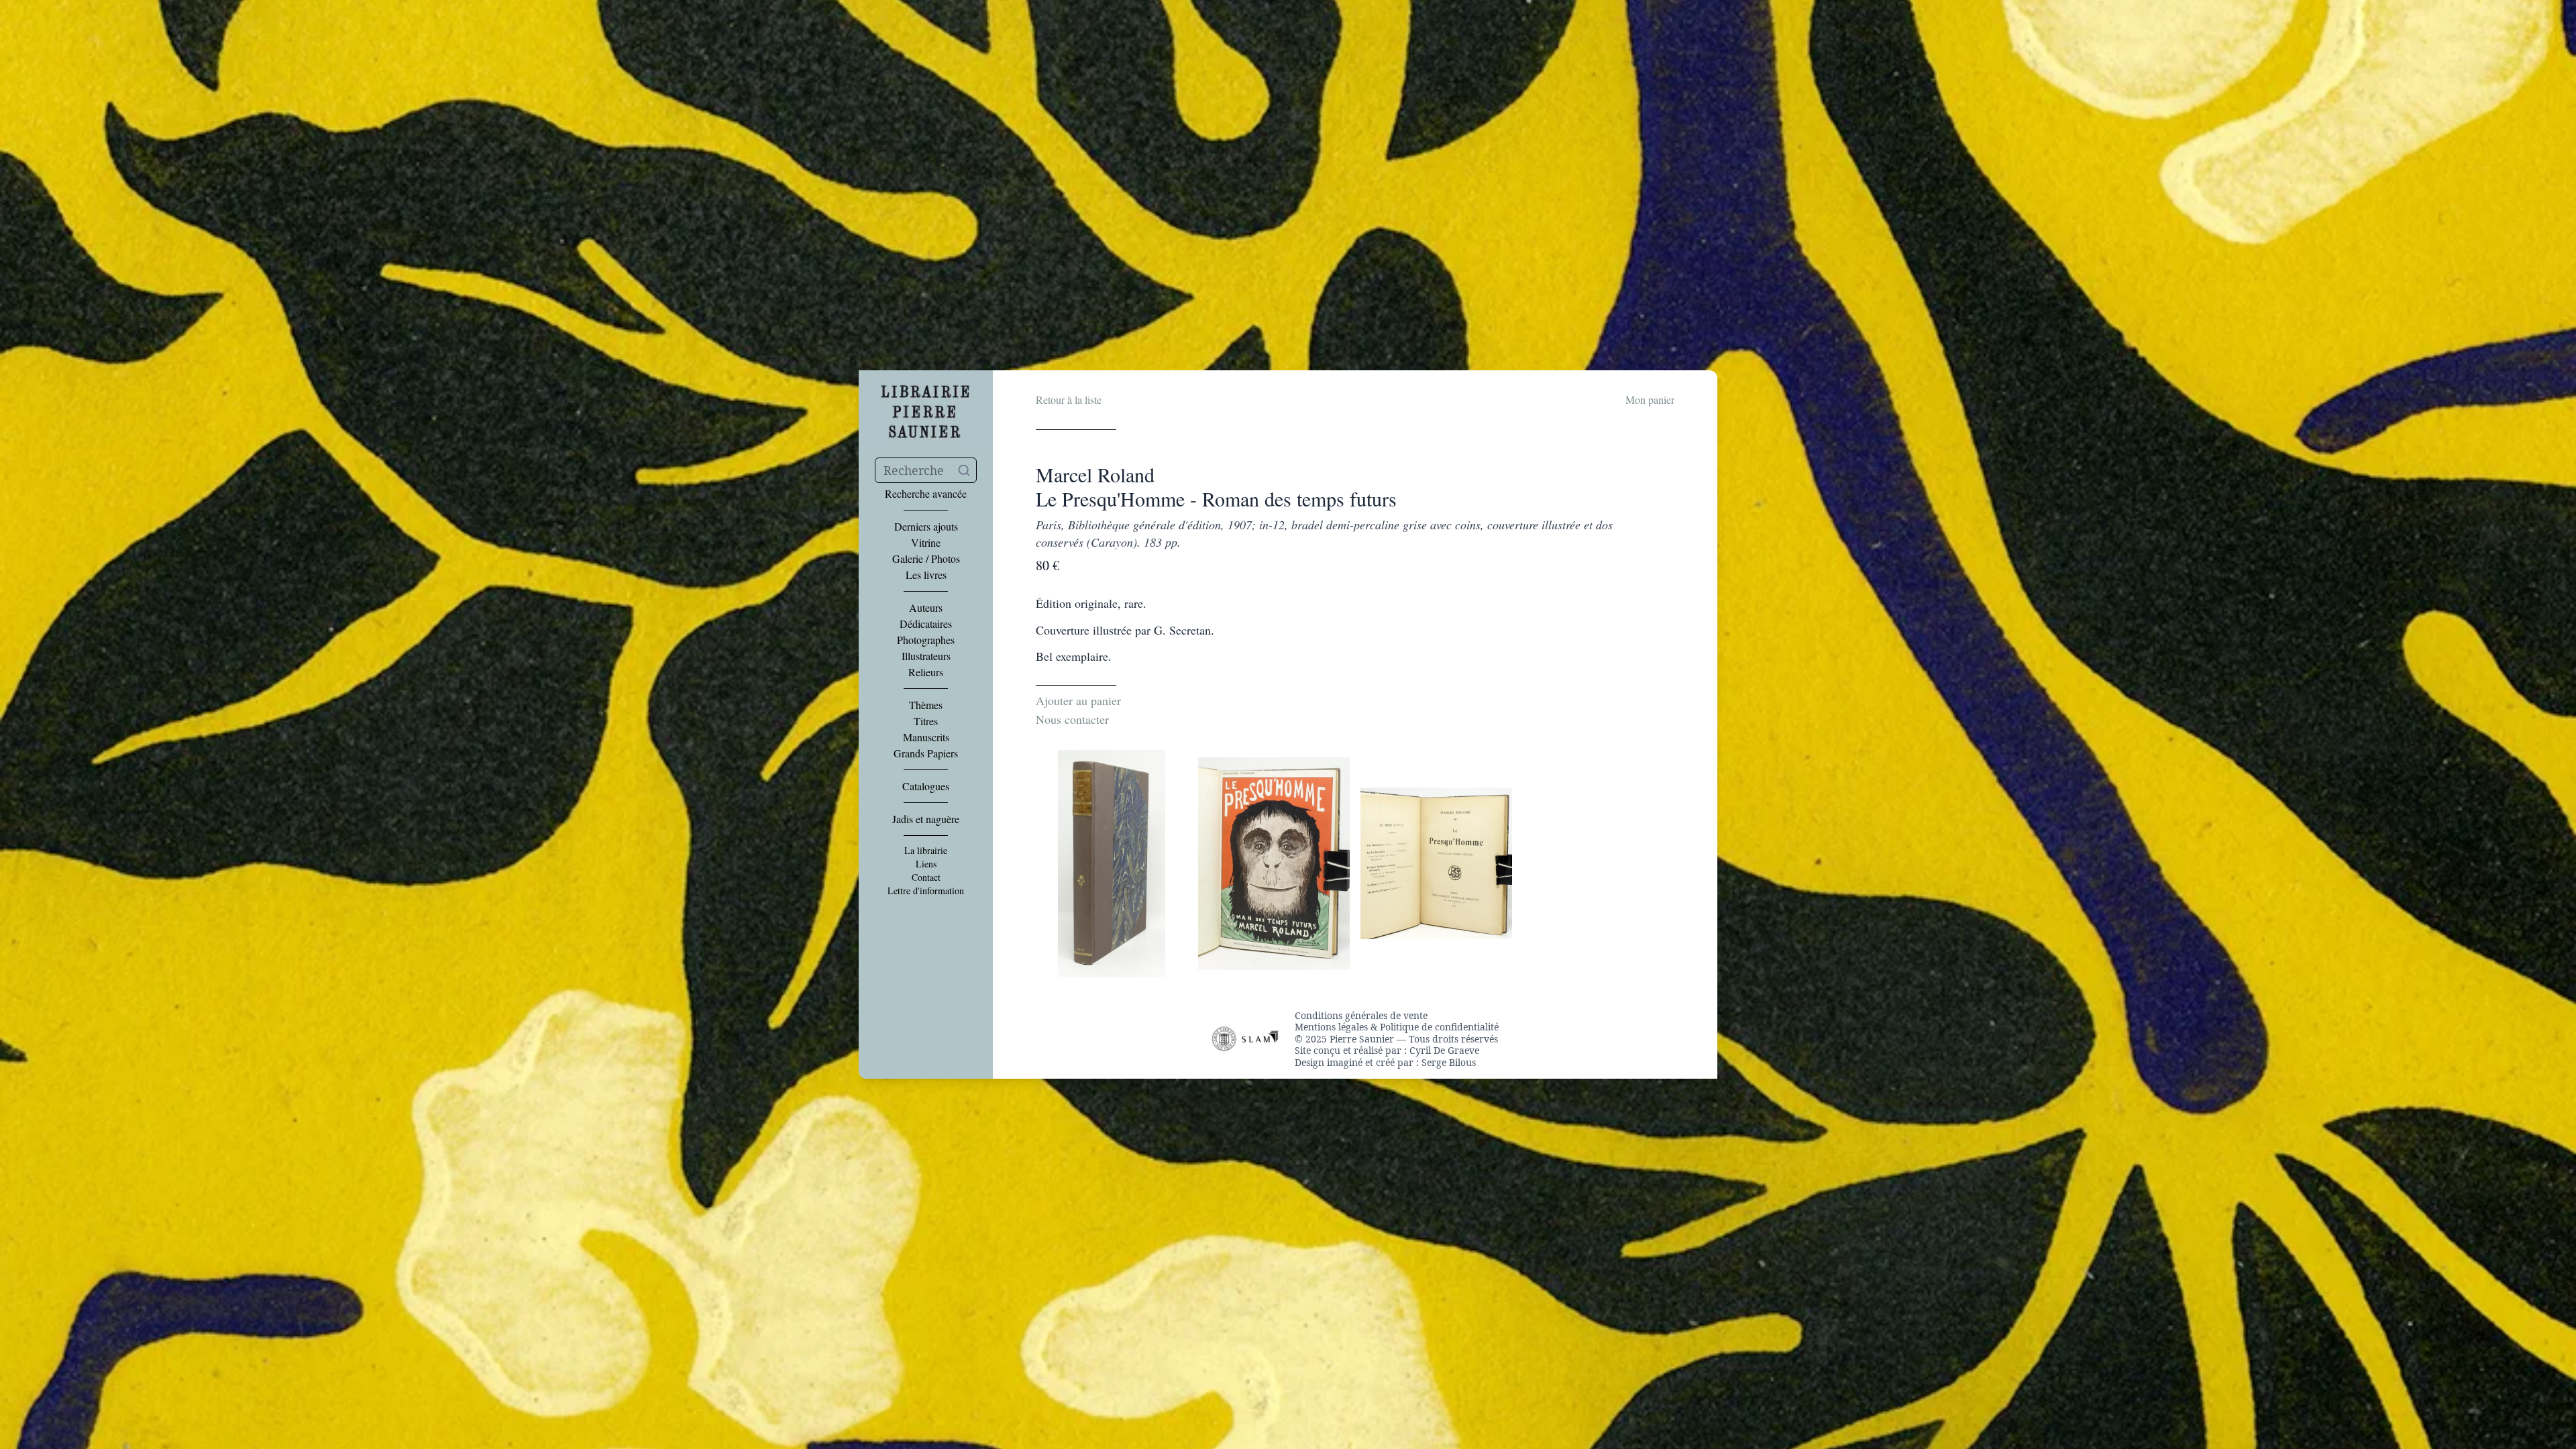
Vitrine (926, 543)
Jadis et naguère (926, 819)
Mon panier (1650, 399)
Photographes (926, 640)
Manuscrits (926, 737)
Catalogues (926, 786)
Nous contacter (1072, 719)
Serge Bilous (1449, 1062)
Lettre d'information (926, 891)
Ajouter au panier (1078, 700)
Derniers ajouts (926, 527)
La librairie (926, 851)
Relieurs (926, 672)
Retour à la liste (1069, 399)
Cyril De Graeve (1444, 1050)
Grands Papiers (926, 753)
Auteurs (926, 608)
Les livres (926, 575)
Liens (926, 864)
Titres (926, 721)
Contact (926, 877)
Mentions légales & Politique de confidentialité (1397, 1027)
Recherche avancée (926, 494)
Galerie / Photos (926, 559)
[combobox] (926, 470)
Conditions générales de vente (1361, 1016)
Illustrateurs (926, 656)
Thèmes (926, 705)
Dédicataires (926, 624)
